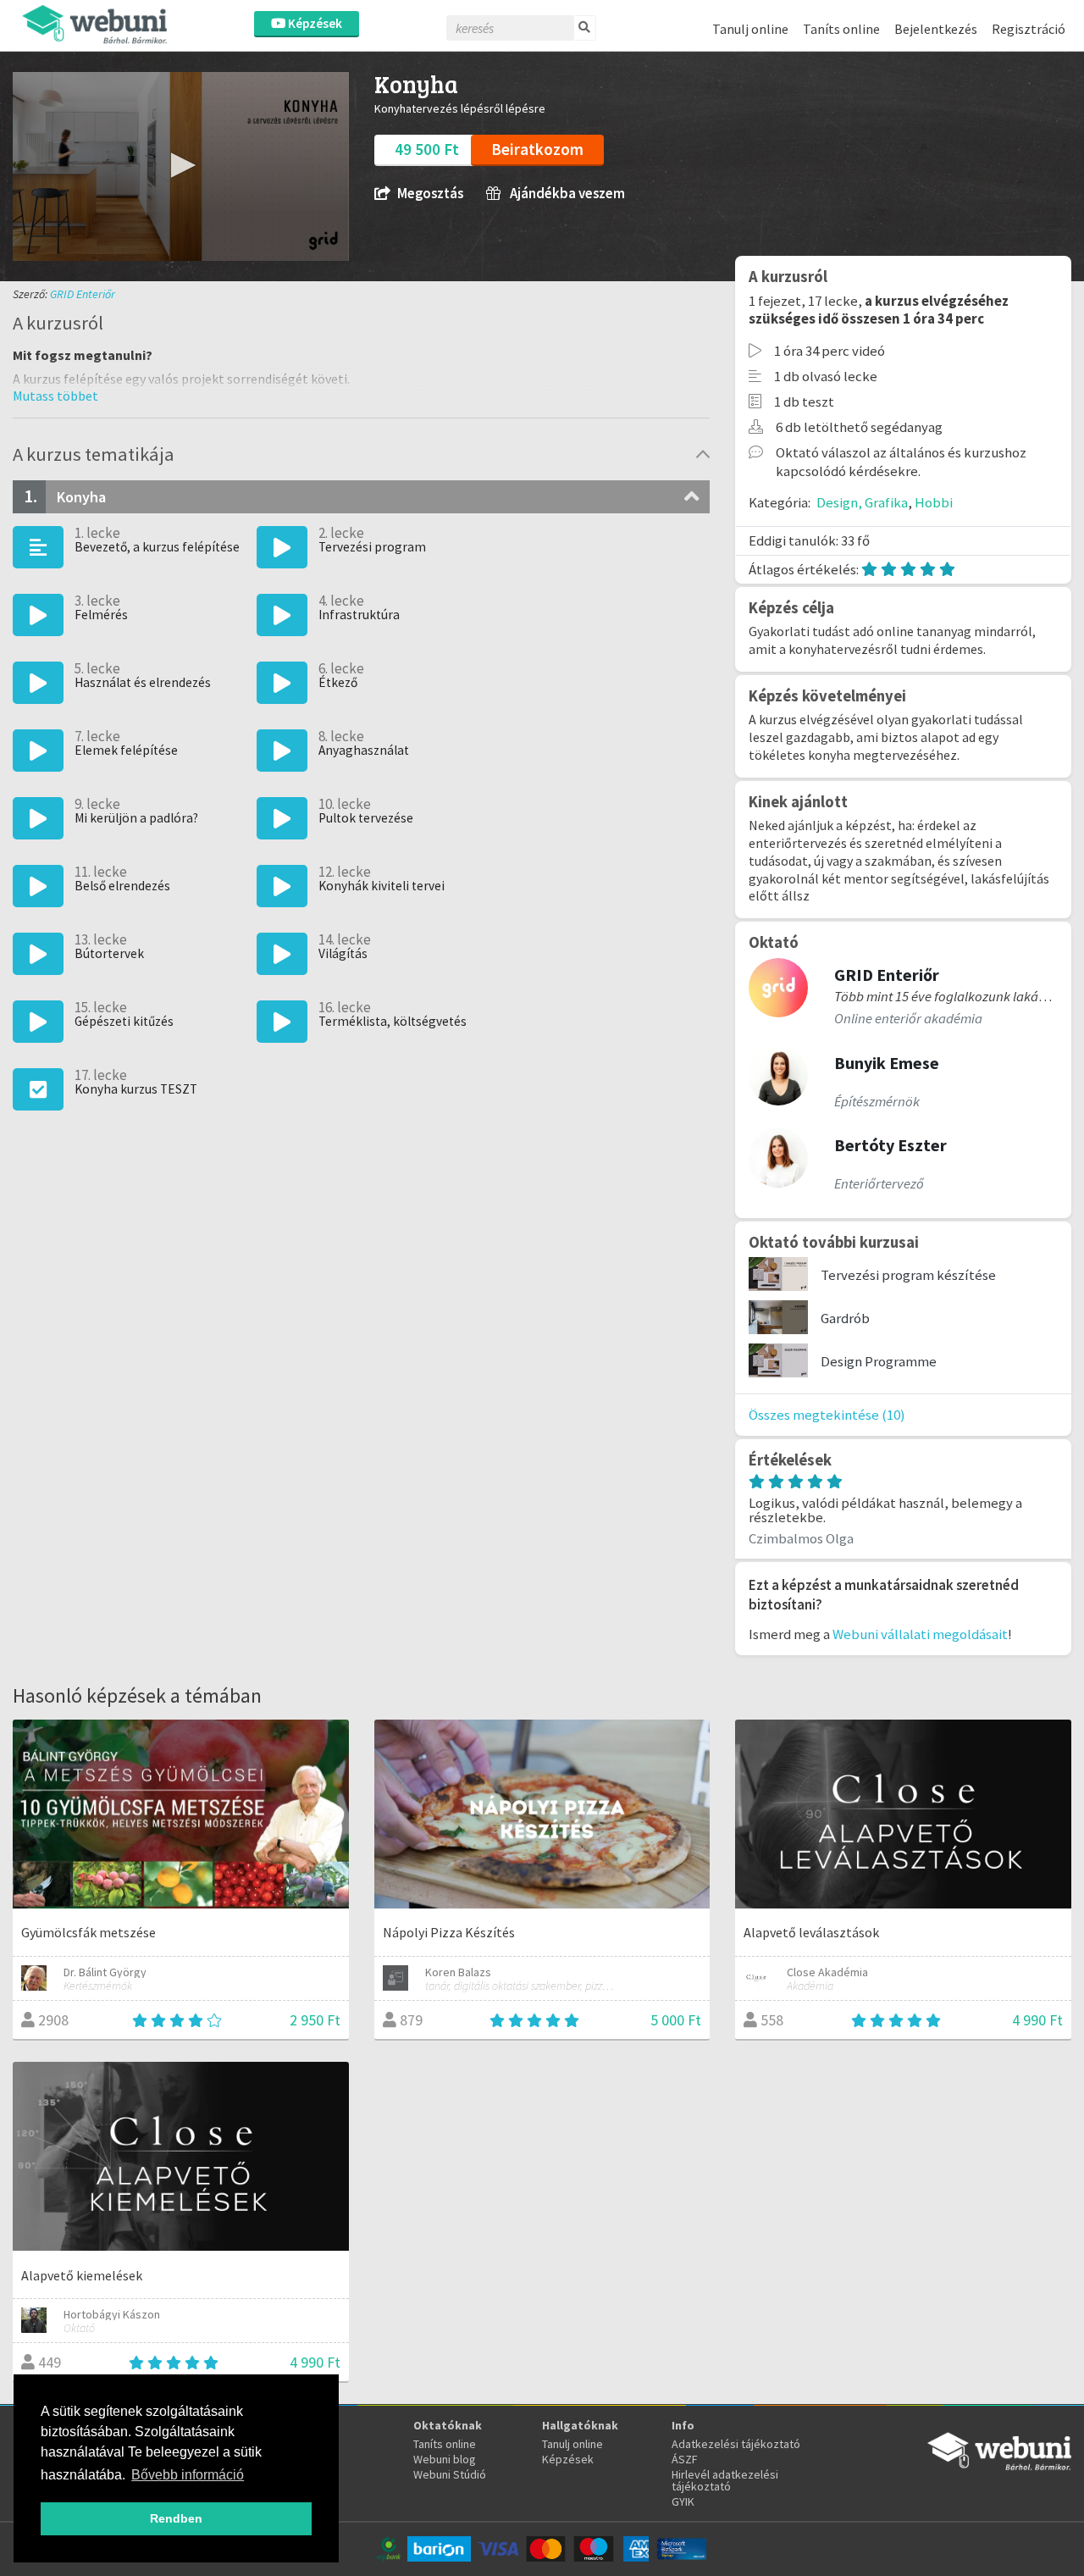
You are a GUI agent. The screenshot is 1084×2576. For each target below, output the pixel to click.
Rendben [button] (176, 2518)
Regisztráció (1029, 29)
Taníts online (841, 29)
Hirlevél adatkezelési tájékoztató (725, 2480)
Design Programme (879, 1361)
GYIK (683, 2501)
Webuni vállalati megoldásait (920, 1634)
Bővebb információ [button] (188, 2475)
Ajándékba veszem (566, 194)
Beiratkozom (537, 149)
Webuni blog (445, 2459)
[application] (181, 166)
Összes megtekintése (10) (827, 1415)
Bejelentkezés (936, 29)
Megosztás (430, 194)
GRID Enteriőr (83, 294)
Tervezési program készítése (908, 1275)
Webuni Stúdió (450, 2474)
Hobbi (934, 502)
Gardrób (845, 1318)
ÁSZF (685, 2459)
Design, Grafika (862, 502)
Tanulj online (750, 29)
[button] (180, 165)
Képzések (314, 23)
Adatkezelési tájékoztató (736, 2444)
